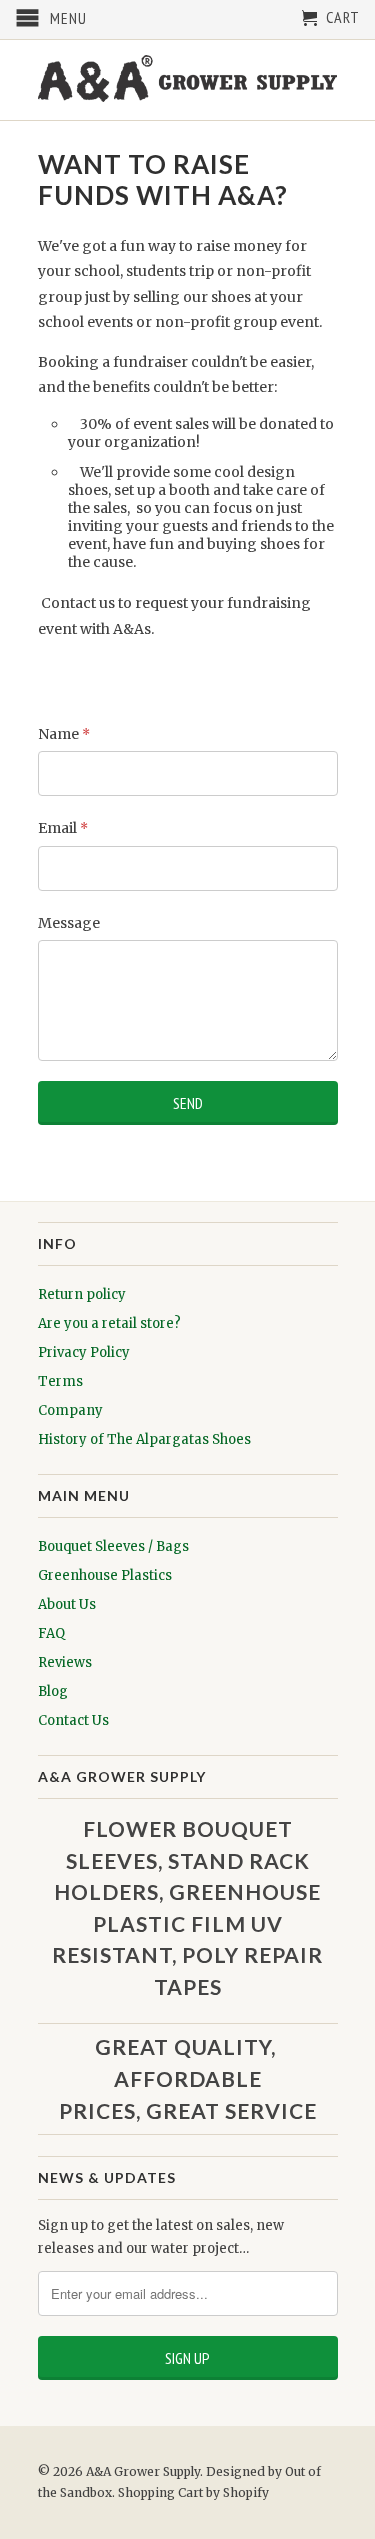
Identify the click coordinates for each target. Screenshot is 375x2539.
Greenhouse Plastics (105, 1575)
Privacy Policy (84, 1352)
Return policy (82, 1294)
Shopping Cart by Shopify (193, 2492)
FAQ (51, 1633)
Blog (53, 1691)
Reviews (65, 1662)
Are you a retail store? (109, 1323)
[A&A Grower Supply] (188, 80)
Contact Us (73, 1720)
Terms (60, 1381)
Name (64, 734)
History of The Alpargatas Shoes (144, 1439)
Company (70, 1410)
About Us (67, 1604)
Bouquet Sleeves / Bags (113, 1546)
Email (63, 828)
